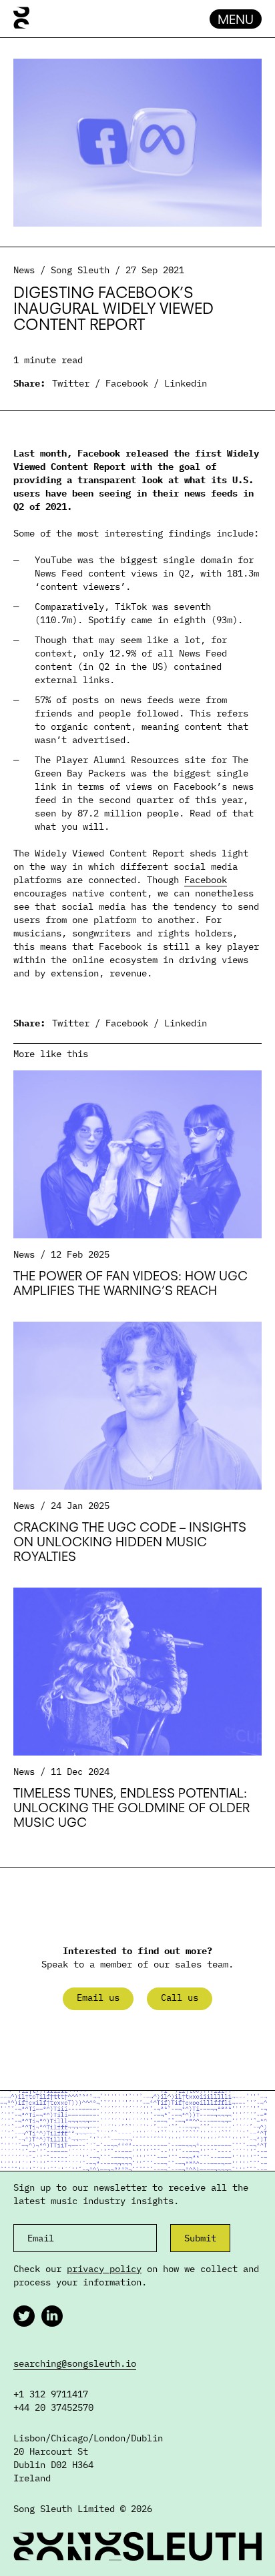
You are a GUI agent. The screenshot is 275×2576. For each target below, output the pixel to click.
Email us (98, 1997)
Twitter (71, 383)
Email (41, 2238)
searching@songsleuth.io (75, 2363)
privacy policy (104, 2269)
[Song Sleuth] (21, 19)
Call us (180, 1997)
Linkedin (186, 383)
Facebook (127, 383)
